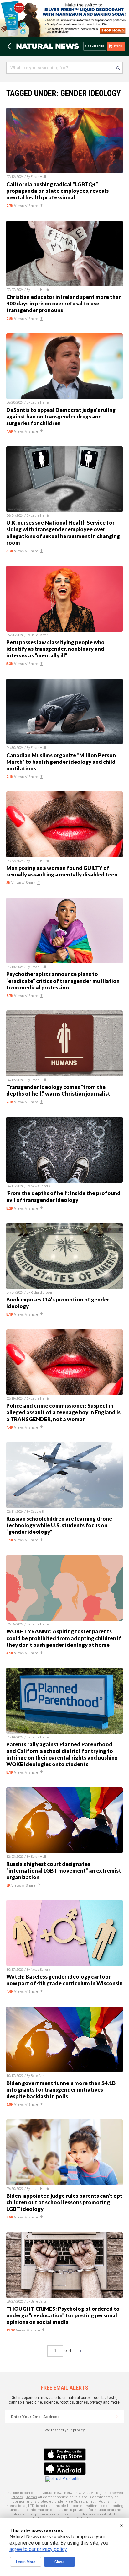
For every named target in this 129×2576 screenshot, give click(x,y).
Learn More (26, 2562)
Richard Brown (41, 1293)
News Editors (40, 1186)
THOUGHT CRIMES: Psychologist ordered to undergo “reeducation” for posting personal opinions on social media (63, 2315)
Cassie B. (38, 1512)
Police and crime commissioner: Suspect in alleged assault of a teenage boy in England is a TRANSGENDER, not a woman (63, 1412)
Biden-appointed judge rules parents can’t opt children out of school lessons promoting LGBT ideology (64, 2202)
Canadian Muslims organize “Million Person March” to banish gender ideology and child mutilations (61, 762)
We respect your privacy (65, 2430)
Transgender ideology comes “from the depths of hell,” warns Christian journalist (58, 1090)
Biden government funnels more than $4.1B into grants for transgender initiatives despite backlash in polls (61, 2090)
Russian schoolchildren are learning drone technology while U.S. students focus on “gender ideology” (59, 1525)
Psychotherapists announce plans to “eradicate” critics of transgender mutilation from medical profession (63, 981)
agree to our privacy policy (38, 2549)
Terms (32, 2497)
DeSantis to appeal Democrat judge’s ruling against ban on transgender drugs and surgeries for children (61, 416)
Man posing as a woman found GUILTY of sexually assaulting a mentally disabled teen (62, 871)
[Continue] (117, 2417)
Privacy (18, 2497)
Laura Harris (40, 290)
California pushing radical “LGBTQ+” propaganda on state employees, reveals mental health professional (57, 191)
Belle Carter (39, 635)
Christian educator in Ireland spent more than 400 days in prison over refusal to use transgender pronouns (64, 303)
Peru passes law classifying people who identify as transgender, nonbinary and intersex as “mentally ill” (55, 649)
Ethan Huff (38, 177)
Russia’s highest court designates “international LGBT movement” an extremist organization (64, 1870)
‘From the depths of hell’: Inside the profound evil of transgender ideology (63, 1196)
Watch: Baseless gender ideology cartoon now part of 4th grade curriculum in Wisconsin (64, 1980)
